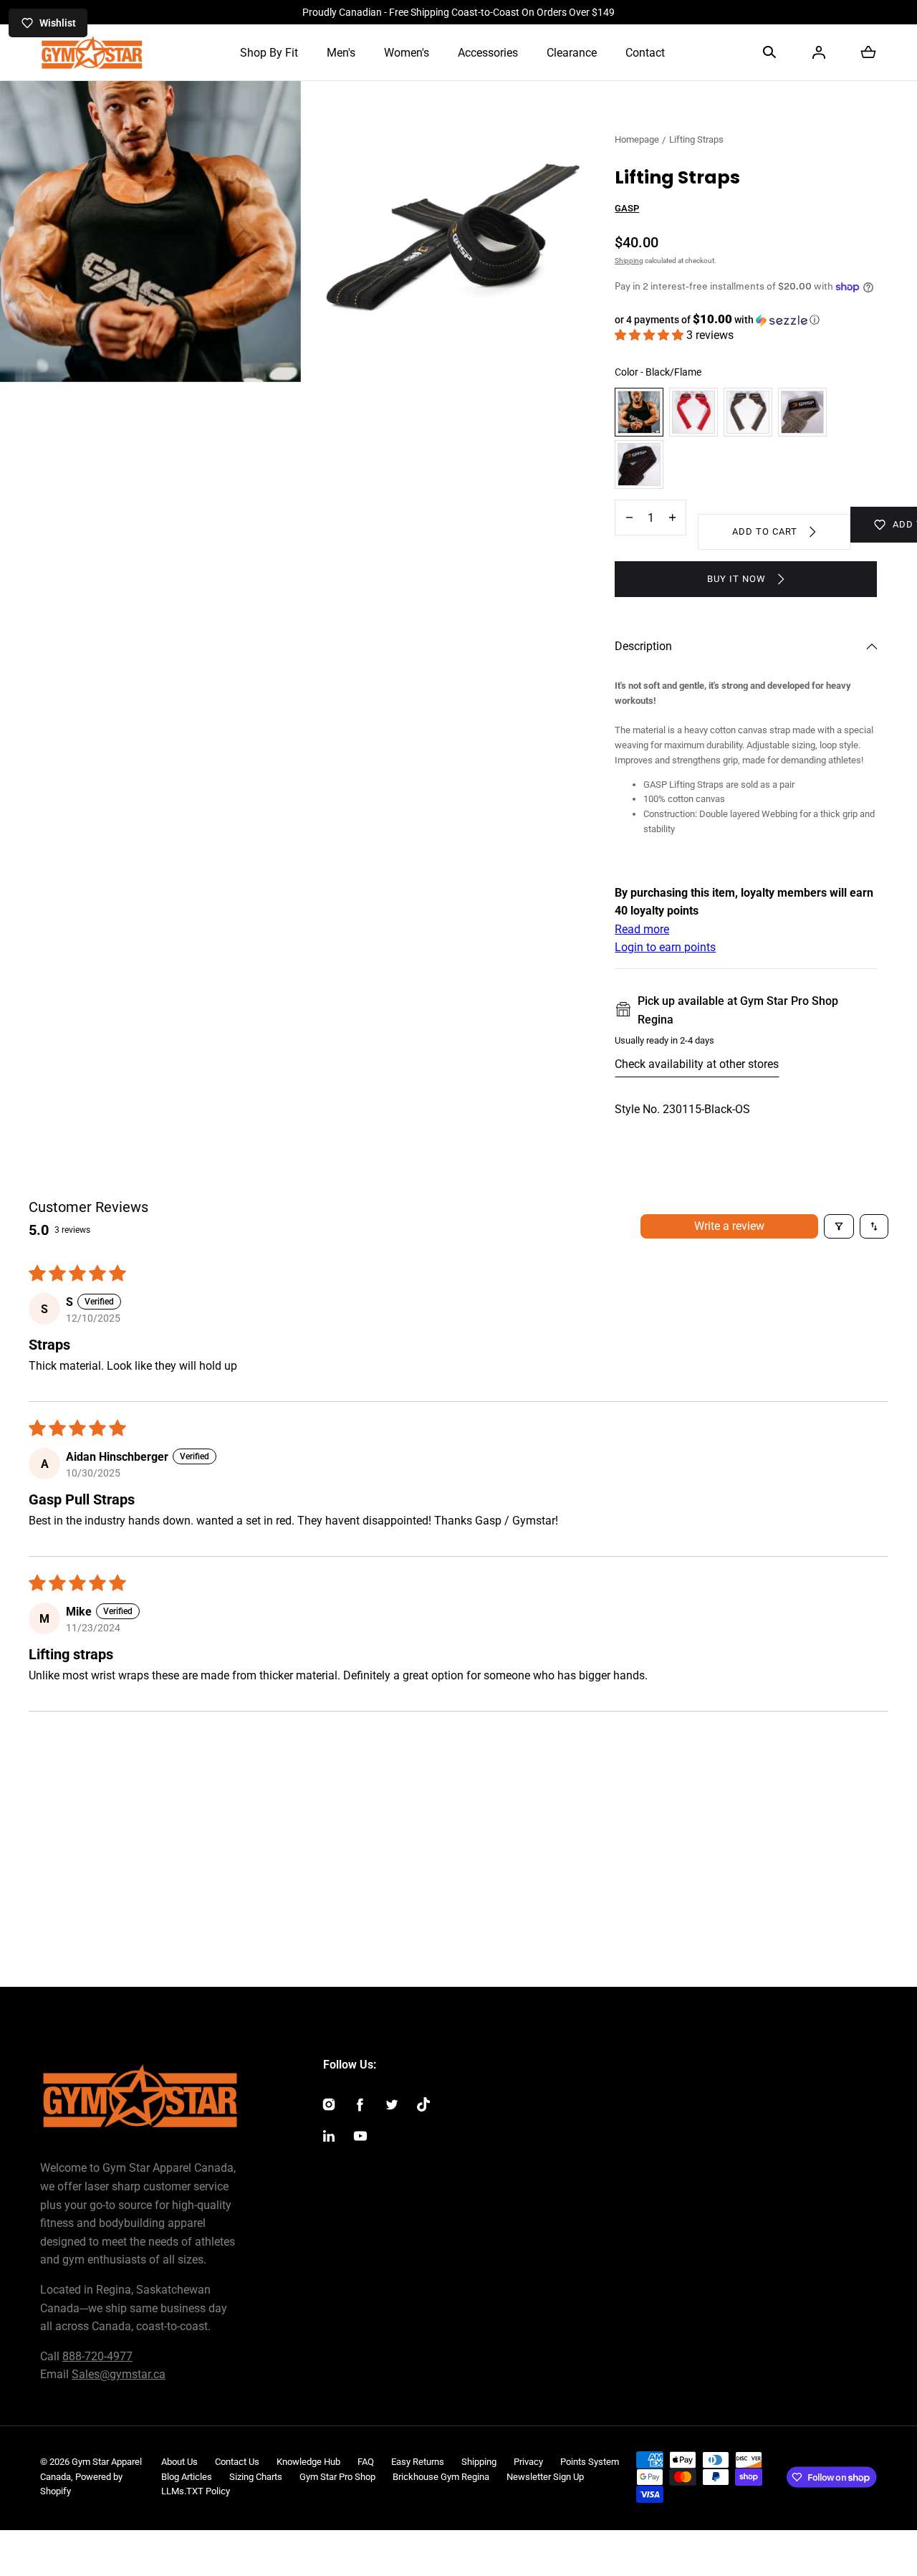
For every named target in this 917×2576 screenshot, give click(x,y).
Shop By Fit (269, 53)
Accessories (488, 53)
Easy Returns (418, 2462)
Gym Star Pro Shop (337, 2477)
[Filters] (839, 1226)
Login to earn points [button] (665, 947)
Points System (590, 2462)
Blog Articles (187, 2477)
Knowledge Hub (308, 2462)
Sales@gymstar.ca (119, 2374)
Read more (642, 929)
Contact (645, 53)
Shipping (629, 261)
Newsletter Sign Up (545, 2477)
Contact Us (237, 2462)
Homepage (637, 139)
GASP (627, 208)
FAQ (366, 2462)
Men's (341, 53)
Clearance (572, 53)
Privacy (528, 2462)
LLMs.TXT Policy (196, 2491)
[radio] (639, 412)
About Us (179, 2462)
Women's (407, 53)
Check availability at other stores (697, 1064)
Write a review (729, 1226)
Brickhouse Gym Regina (441, 2477)
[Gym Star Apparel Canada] (92, 52)
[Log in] (819, 52)
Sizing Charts (256, 2477)
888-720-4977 (97, 2356)
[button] (769, 52)
